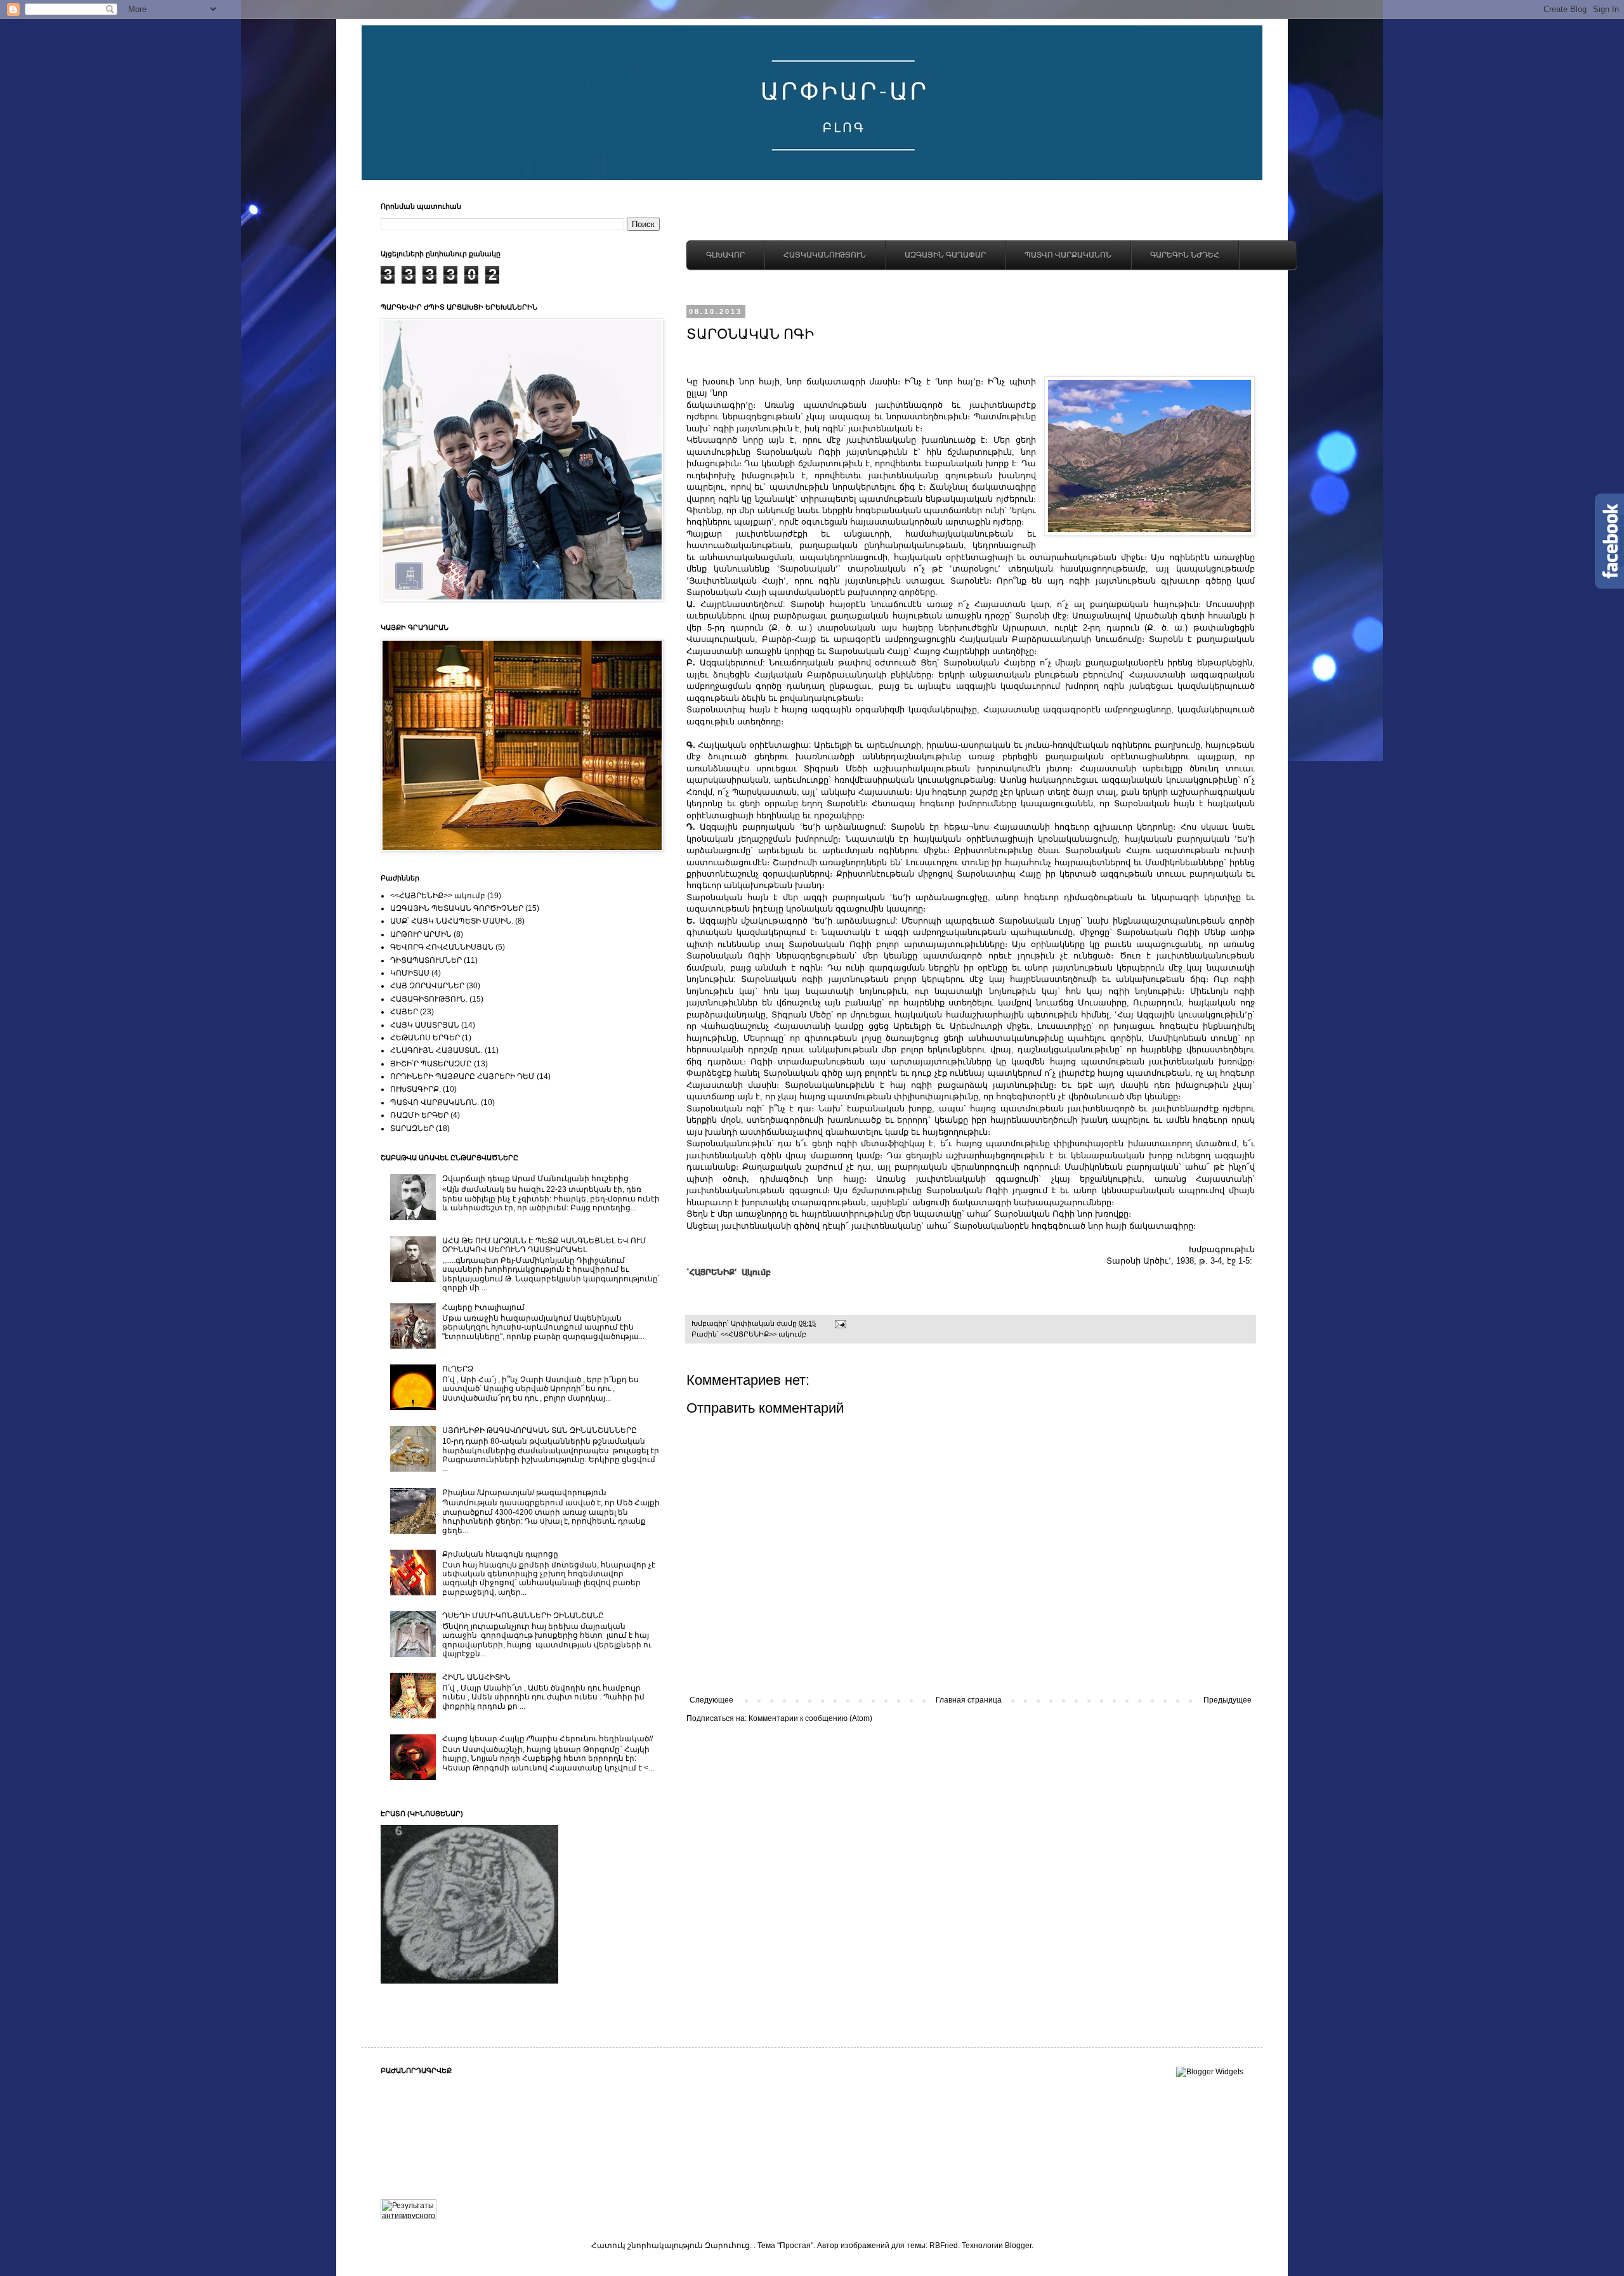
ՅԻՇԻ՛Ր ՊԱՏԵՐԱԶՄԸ (431, 1064)
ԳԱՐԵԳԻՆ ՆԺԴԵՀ (1185, 255)
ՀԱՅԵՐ (404, 1012)
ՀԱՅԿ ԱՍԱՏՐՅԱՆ (425, 1025)
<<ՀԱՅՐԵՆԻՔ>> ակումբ (763, 1334)
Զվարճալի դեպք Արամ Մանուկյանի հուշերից (535, 1179)
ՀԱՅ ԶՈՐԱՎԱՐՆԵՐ (427, 986)
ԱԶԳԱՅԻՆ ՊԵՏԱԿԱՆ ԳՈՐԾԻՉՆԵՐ (457, 908)
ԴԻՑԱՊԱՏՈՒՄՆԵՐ (426, 960)
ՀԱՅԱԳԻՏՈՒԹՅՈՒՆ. (429, 999)
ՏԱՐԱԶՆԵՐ (412, 1128)
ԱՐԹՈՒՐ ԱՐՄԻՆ (421, 934)
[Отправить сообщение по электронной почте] (840, 1323)
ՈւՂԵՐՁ (458, 1369)
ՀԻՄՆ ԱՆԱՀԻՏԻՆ (476, 1677)
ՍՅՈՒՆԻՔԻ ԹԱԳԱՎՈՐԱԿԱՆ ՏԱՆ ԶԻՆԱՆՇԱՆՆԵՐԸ (540, 1430)
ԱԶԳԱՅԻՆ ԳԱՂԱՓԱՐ (945, 255)
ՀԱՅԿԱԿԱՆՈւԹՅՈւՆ (825, 255)
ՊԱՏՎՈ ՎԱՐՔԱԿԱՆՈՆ (1068, 255)
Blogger (1018, 2246)
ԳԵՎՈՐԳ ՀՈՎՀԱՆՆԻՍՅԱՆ (442, 947)
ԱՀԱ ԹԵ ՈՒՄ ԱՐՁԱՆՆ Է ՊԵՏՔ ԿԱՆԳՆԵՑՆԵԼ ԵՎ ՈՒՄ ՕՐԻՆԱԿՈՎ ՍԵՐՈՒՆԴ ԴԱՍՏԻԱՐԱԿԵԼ (544, 1245)
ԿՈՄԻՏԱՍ (410, 973)
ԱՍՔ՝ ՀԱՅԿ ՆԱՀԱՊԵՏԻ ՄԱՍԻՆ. (452, 921)
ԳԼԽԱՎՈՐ (725, 255)
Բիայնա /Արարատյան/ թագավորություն (524, 1493)
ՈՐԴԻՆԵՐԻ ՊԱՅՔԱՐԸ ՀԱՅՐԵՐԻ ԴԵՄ (462, 1076)
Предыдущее (1228, 1700)
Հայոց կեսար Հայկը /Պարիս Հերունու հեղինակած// (547, 1739)
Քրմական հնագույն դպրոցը (500, 1554)
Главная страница (969, 1700)
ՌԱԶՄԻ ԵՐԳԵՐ (419, 1115)
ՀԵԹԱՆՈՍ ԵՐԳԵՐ (425, 1038)
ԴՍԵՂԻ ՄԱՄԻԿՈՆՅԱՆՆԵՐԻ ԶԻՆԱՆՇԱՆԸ (523, 1616)
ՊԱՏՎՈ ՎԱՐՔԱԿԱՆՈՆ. (435, 1102)
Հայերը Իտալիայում (483, 1307)
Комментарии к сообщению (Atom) (810, 1718)
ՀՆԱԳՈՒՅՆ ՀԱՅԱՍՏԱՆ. (436, 1050)
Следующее (711, 1700)
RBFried (944, 2246)
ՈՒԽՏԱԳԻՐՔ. (416, 1089)
